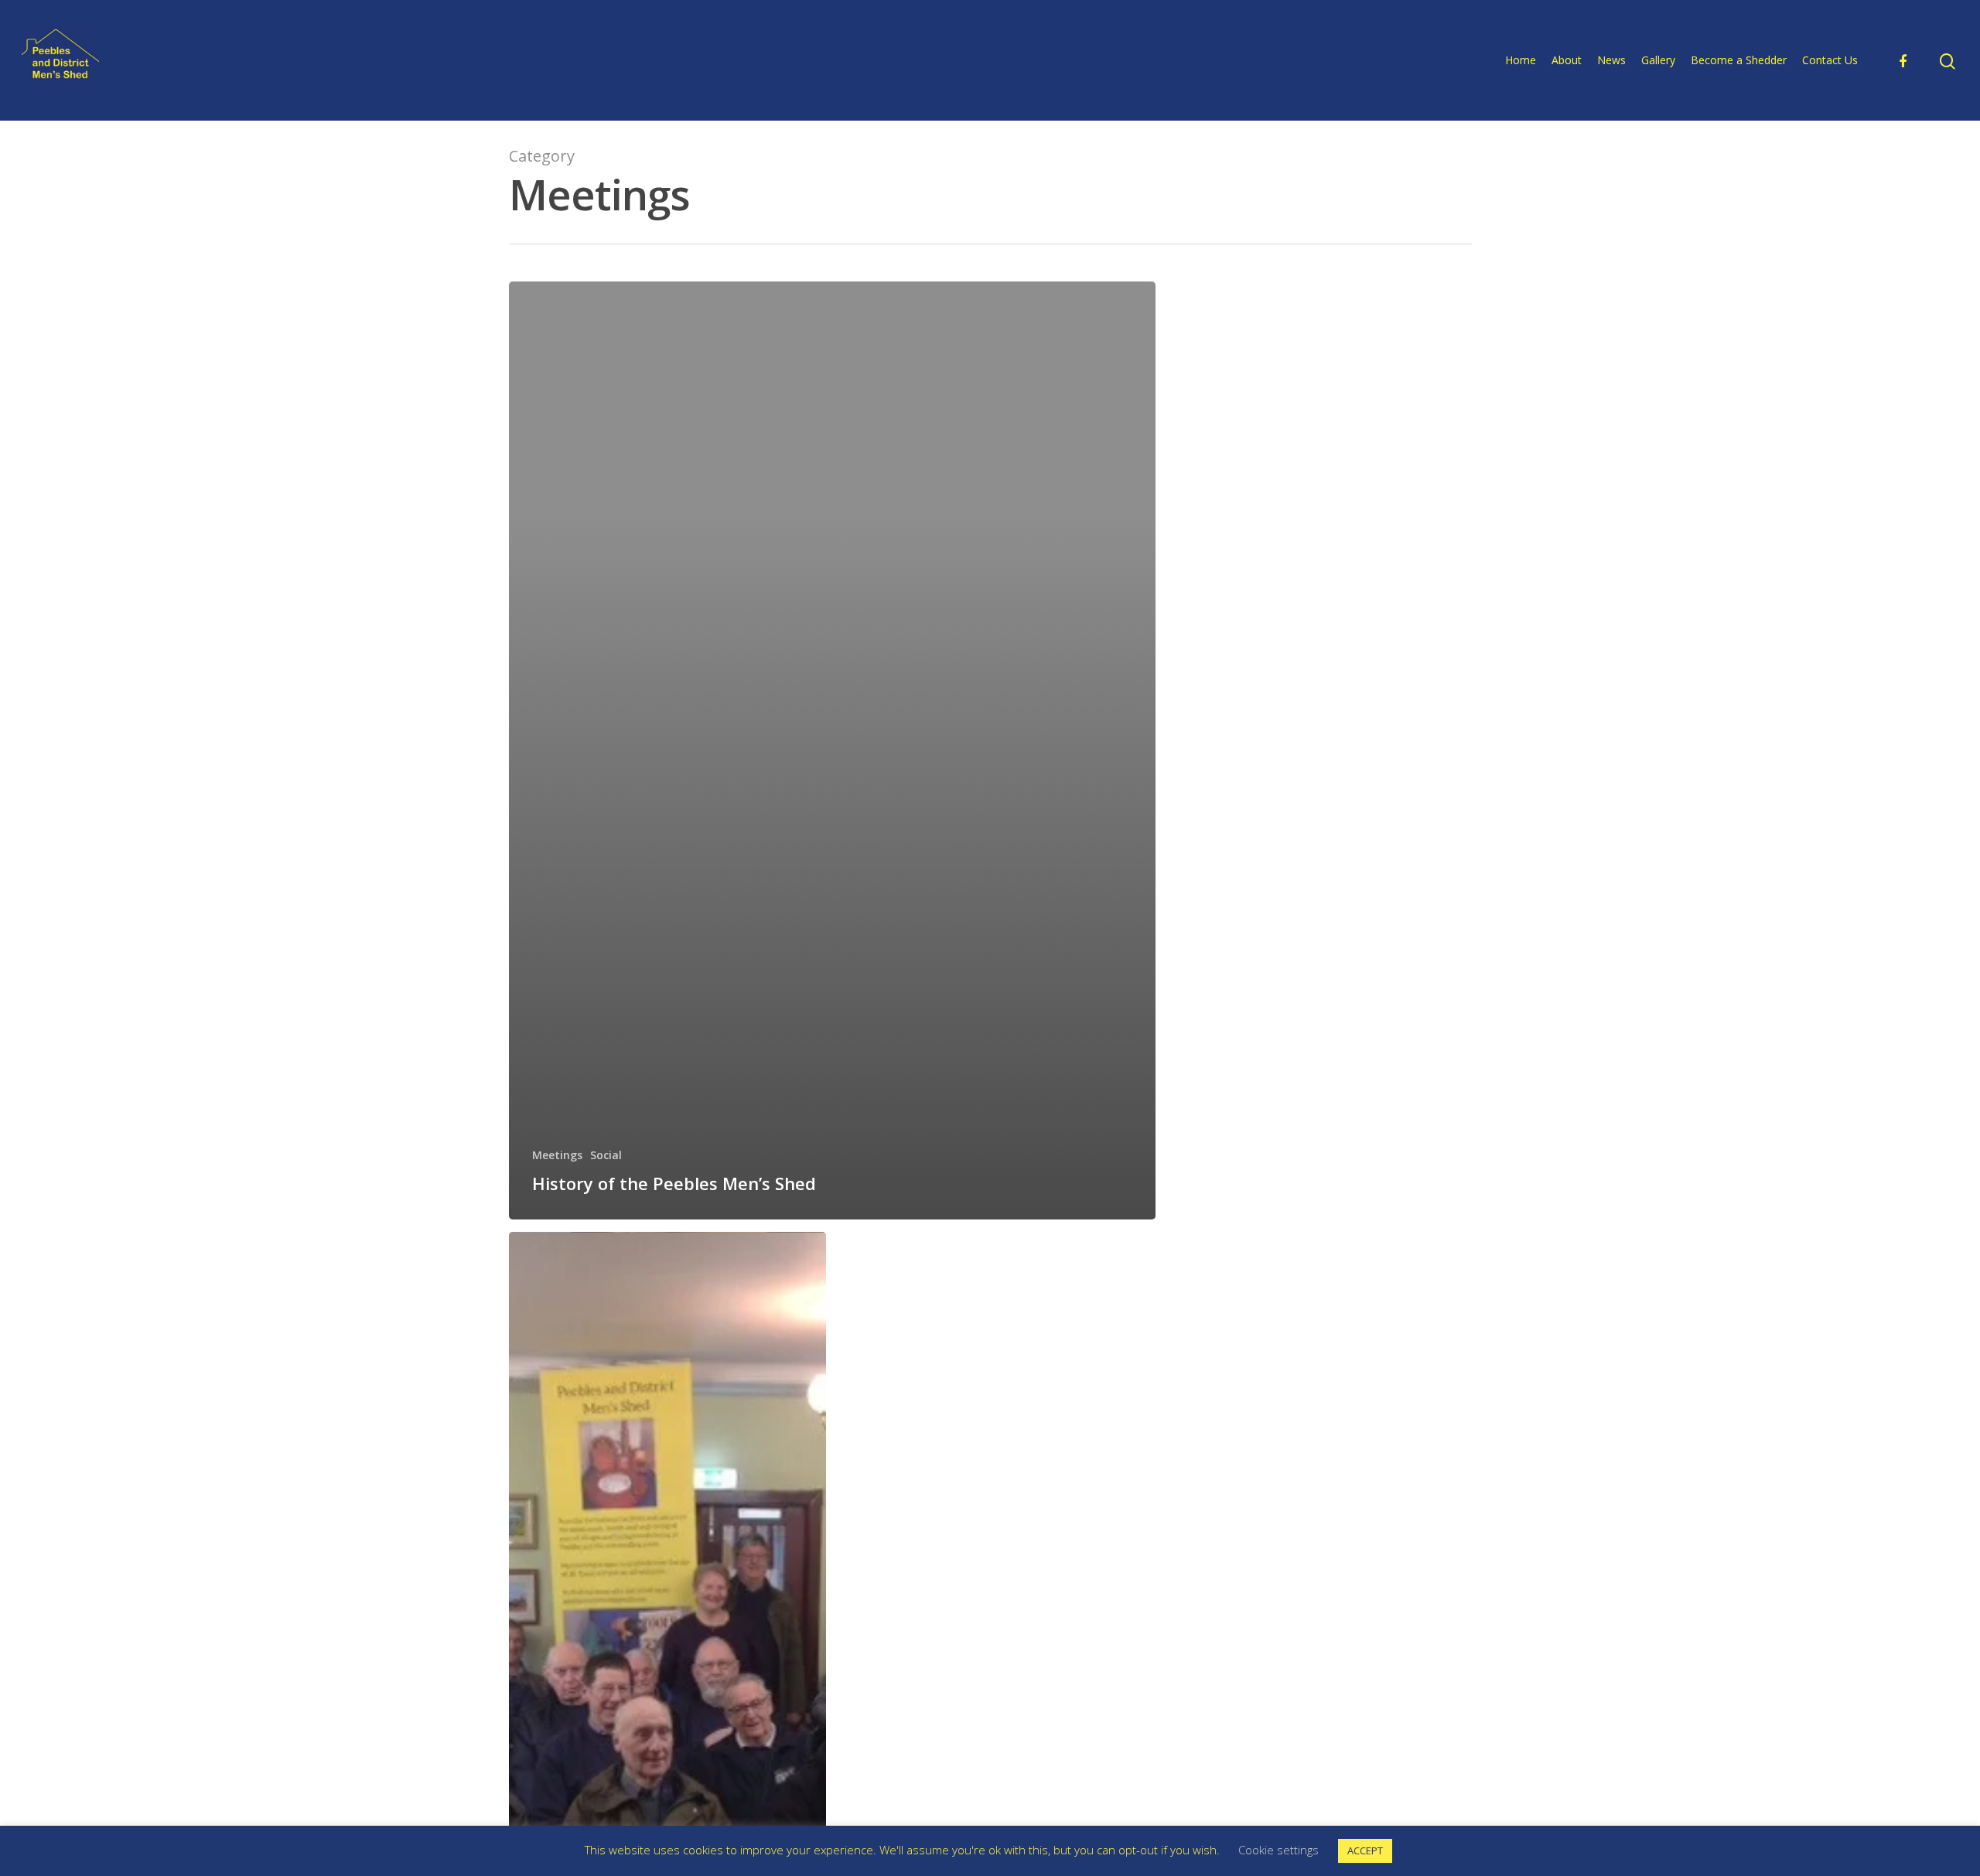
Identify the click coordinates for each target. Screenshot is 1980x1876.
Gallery (1658, 60)
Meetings (557, 1155)
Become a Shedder (1739, 60)
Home (1521, 60)
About (1567, 60)
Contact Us (1830, 60)
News (1611, 60)
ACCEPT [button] (1365, 1850)
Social (606, 1155)
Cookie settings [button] (1278, 1850)
